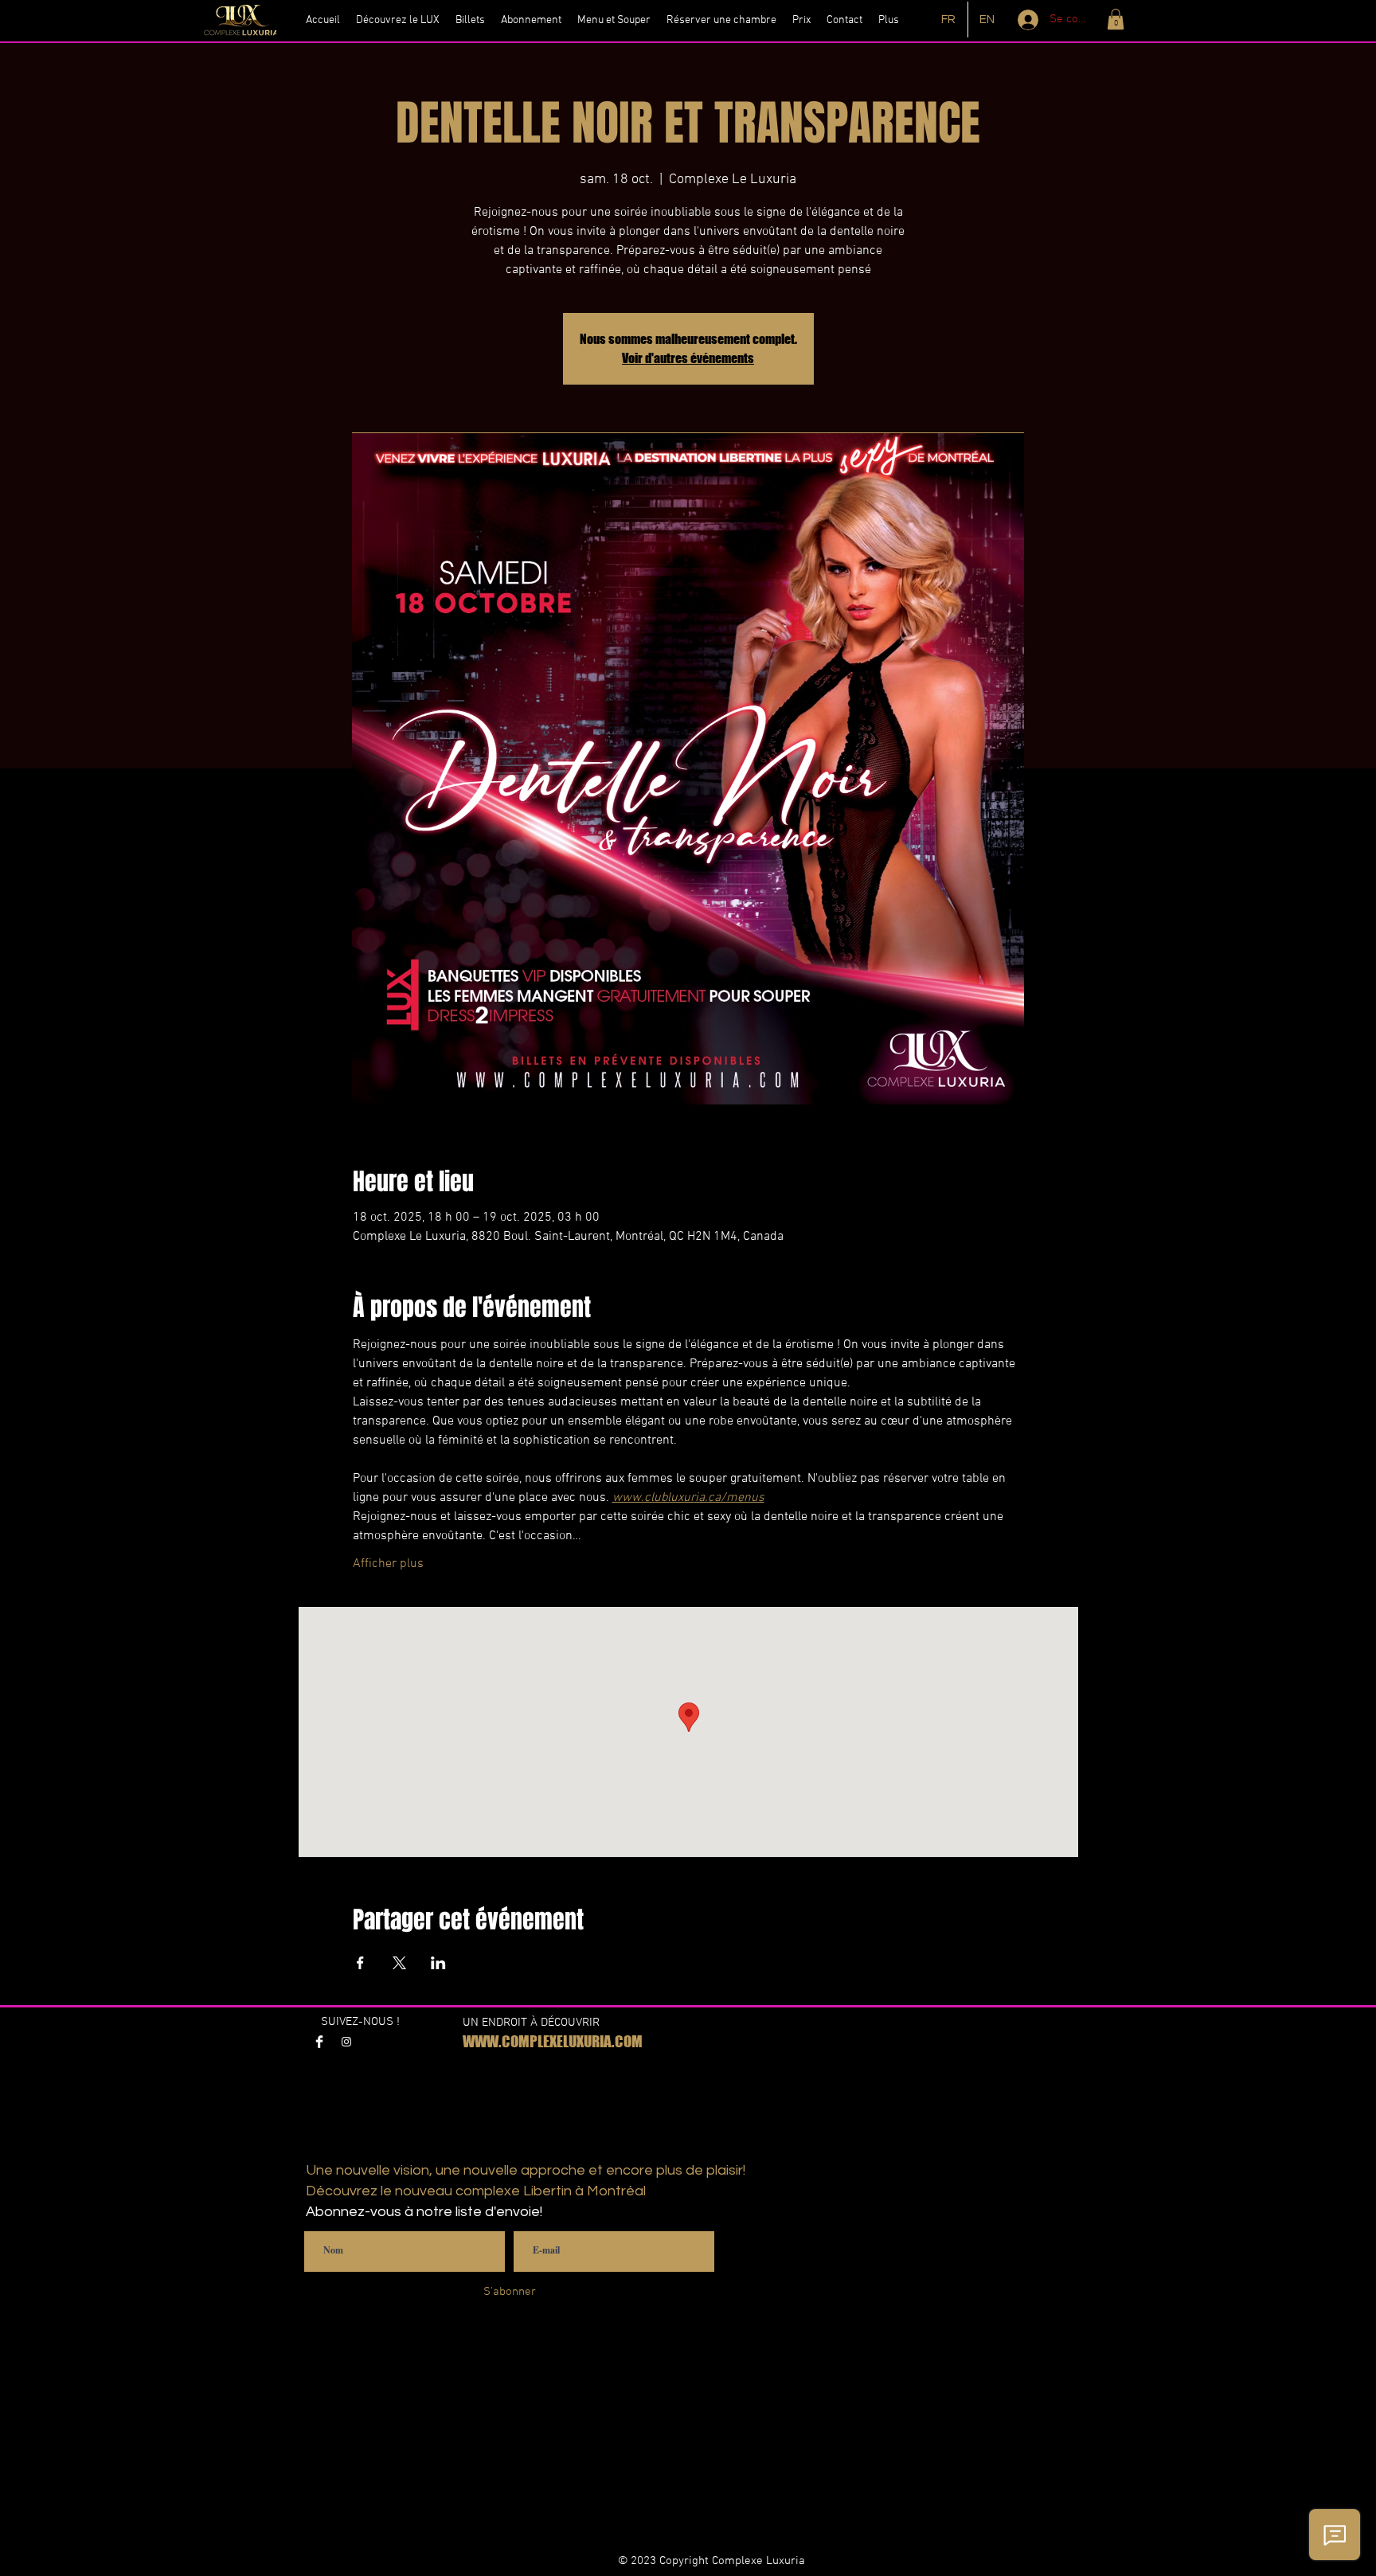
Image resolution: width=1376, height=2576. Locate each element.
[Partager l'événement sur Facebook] (360, 1963)
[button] (1116, 19)
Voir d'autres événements (688, 358)
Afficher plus (388, 1564)
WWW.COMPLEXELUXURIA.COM (553, 2041)
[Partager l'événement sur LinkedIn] (438, 1963)
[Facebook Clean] (319, 2042)
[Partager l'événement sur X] (399, 1963)
